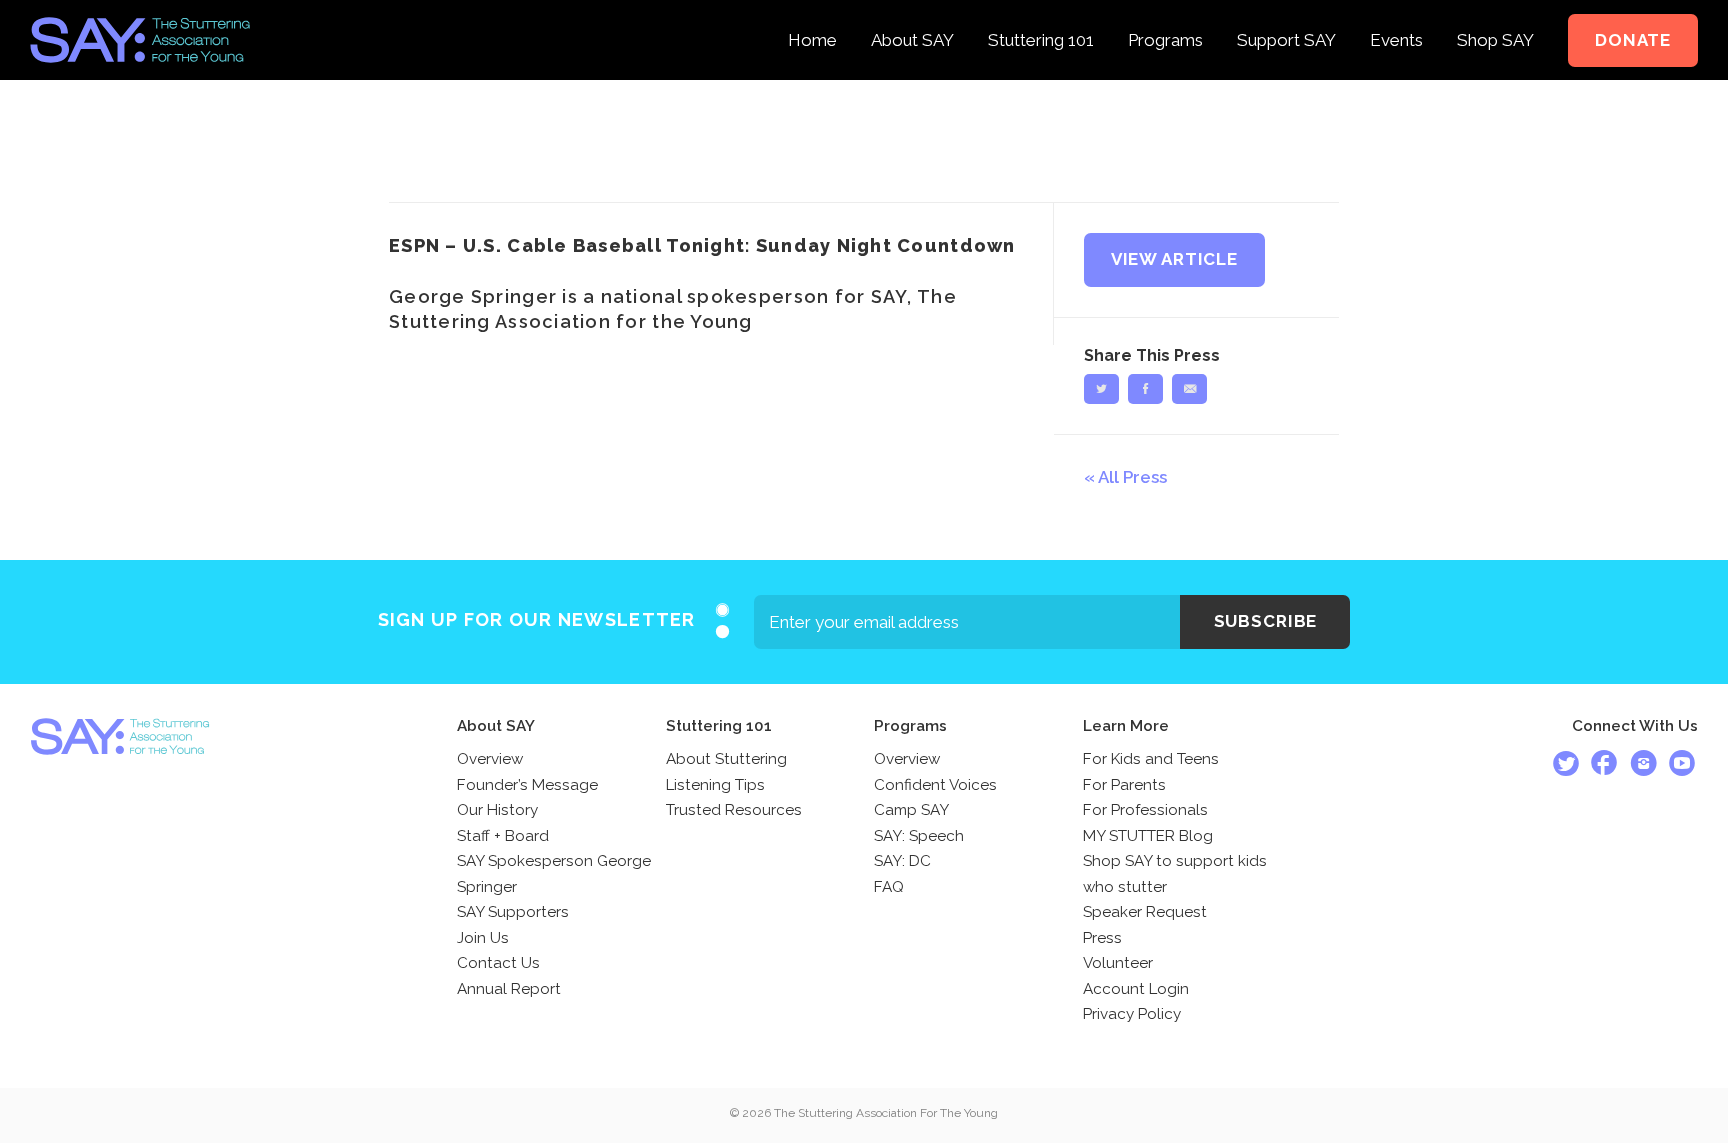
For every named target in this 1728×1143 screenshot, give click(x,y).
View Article (1174, 259)
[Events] (1396, 14)
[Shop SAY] (1495, 14)
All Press (1132, 477)
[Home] (812, 14)
